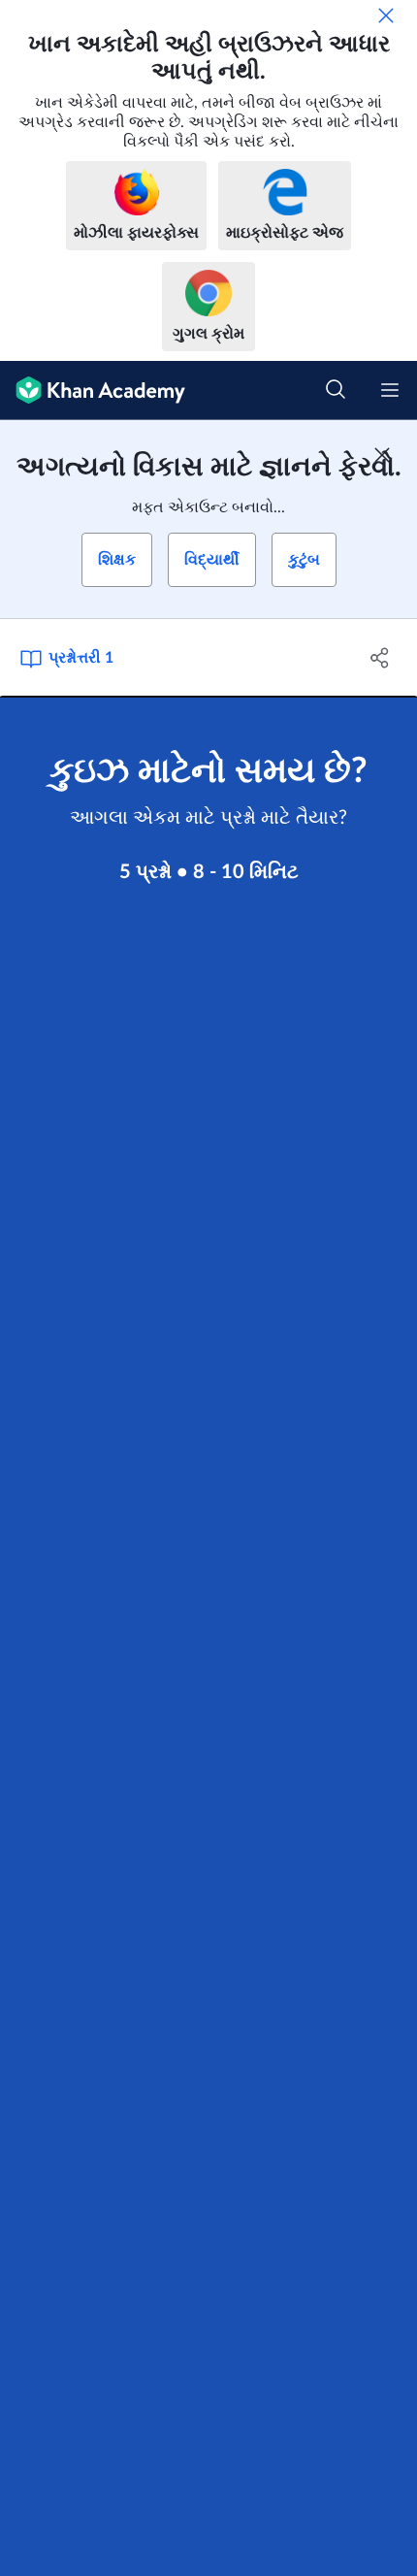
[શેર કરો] (381, 658)
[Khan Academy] (93, 391)
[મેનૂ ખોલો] (390, 390)
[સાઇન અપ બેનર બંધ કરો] (382, 455)
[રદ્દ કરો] (386, 16)
